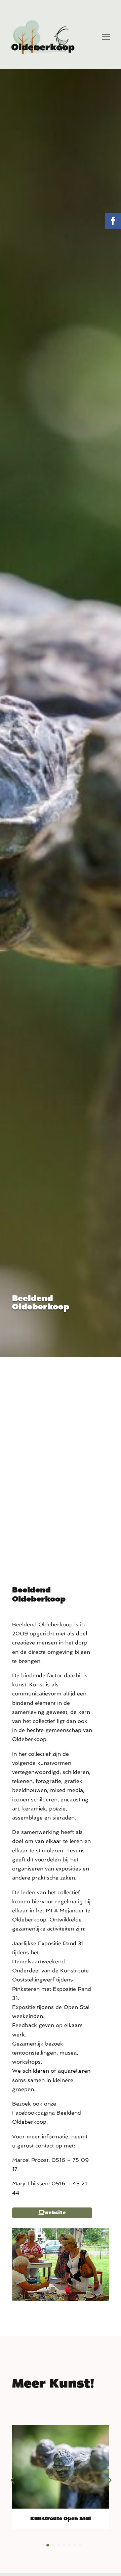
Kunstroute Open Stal (61, 2518)
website (55, 2213)
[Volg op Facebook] (113, 221)
